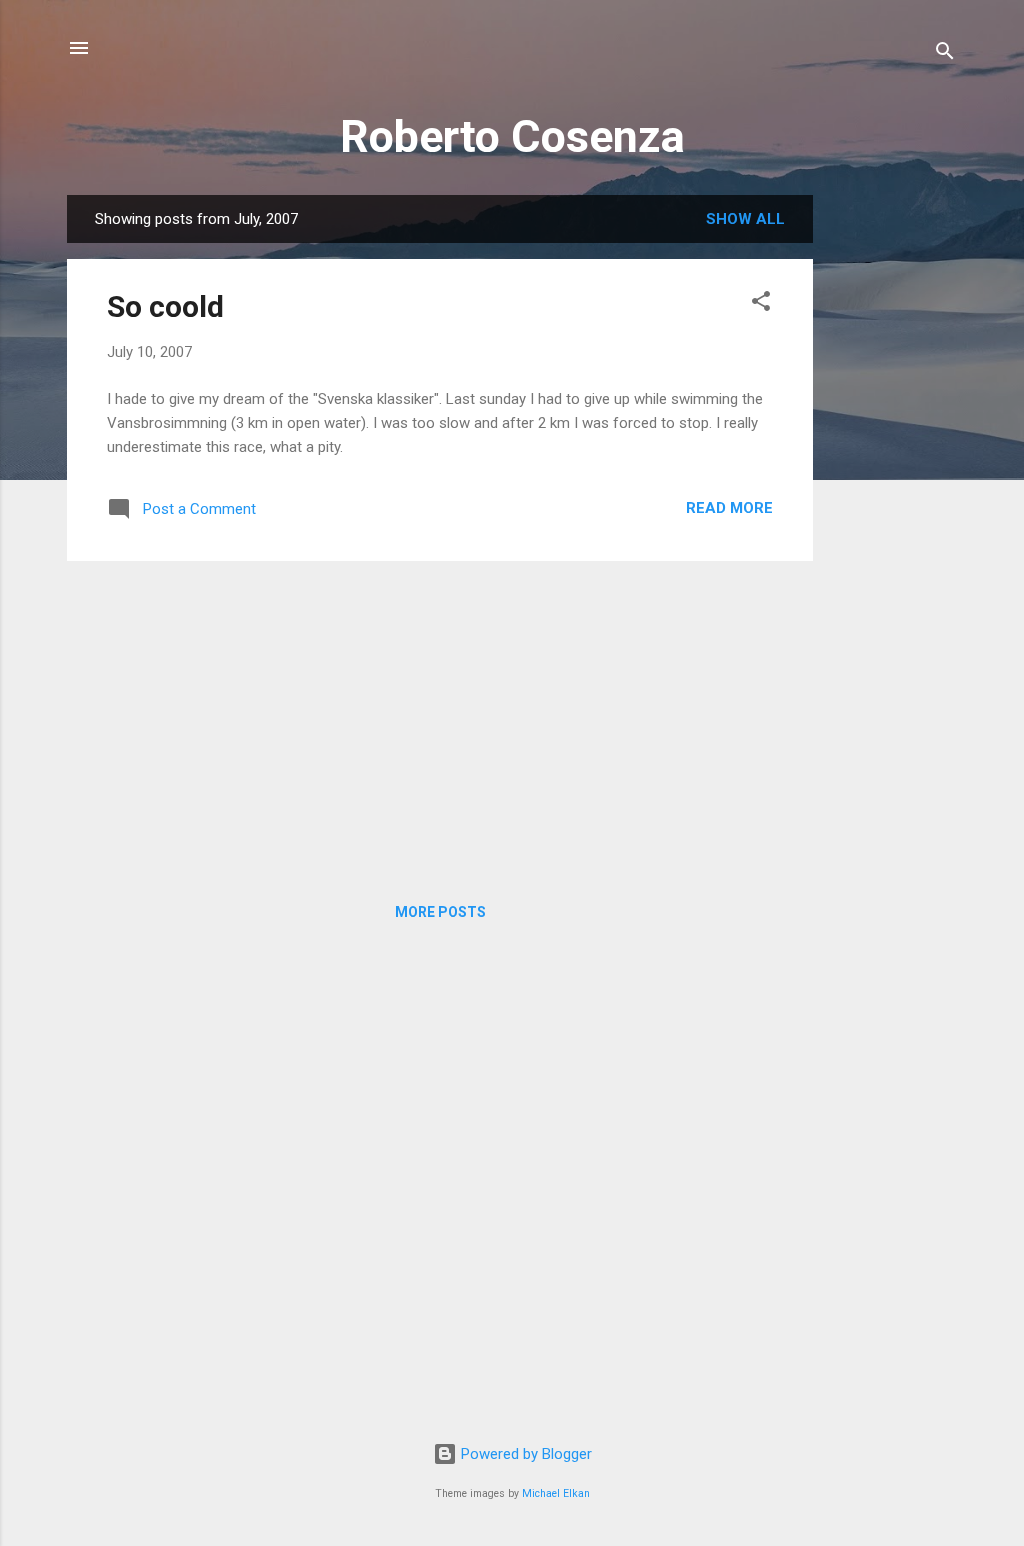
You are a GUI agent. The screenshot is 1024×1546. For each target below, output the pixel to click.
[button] (761, 304)
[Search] (945, 54)
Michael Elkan (556, 1493)
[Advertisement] (893, 495)
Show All (745, 219)
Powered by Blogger (524, 1454)
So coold (165, 306)
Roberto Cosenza (512, 136)
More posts (440, 912)
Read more (729, 508)
